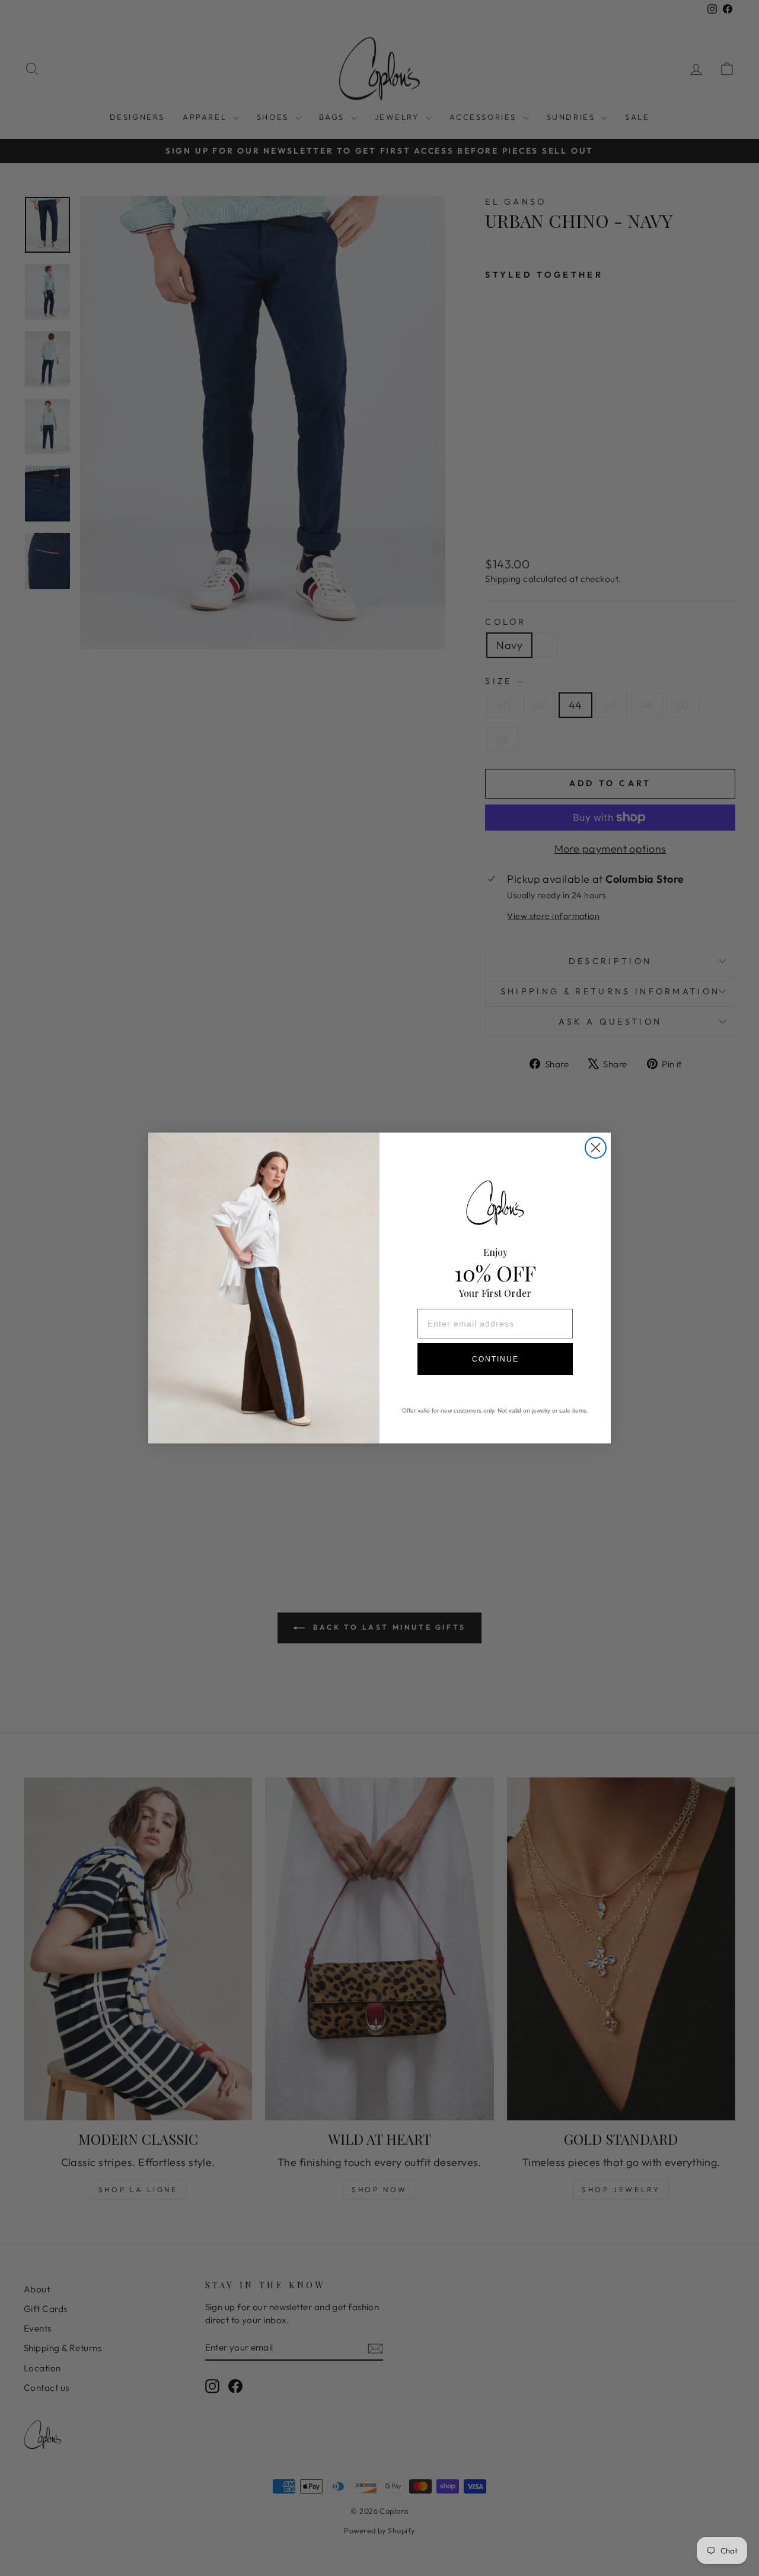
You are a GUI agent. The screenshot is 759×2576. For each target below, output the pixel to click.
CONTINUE (495, 1359)
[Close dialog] (596, 1148)
